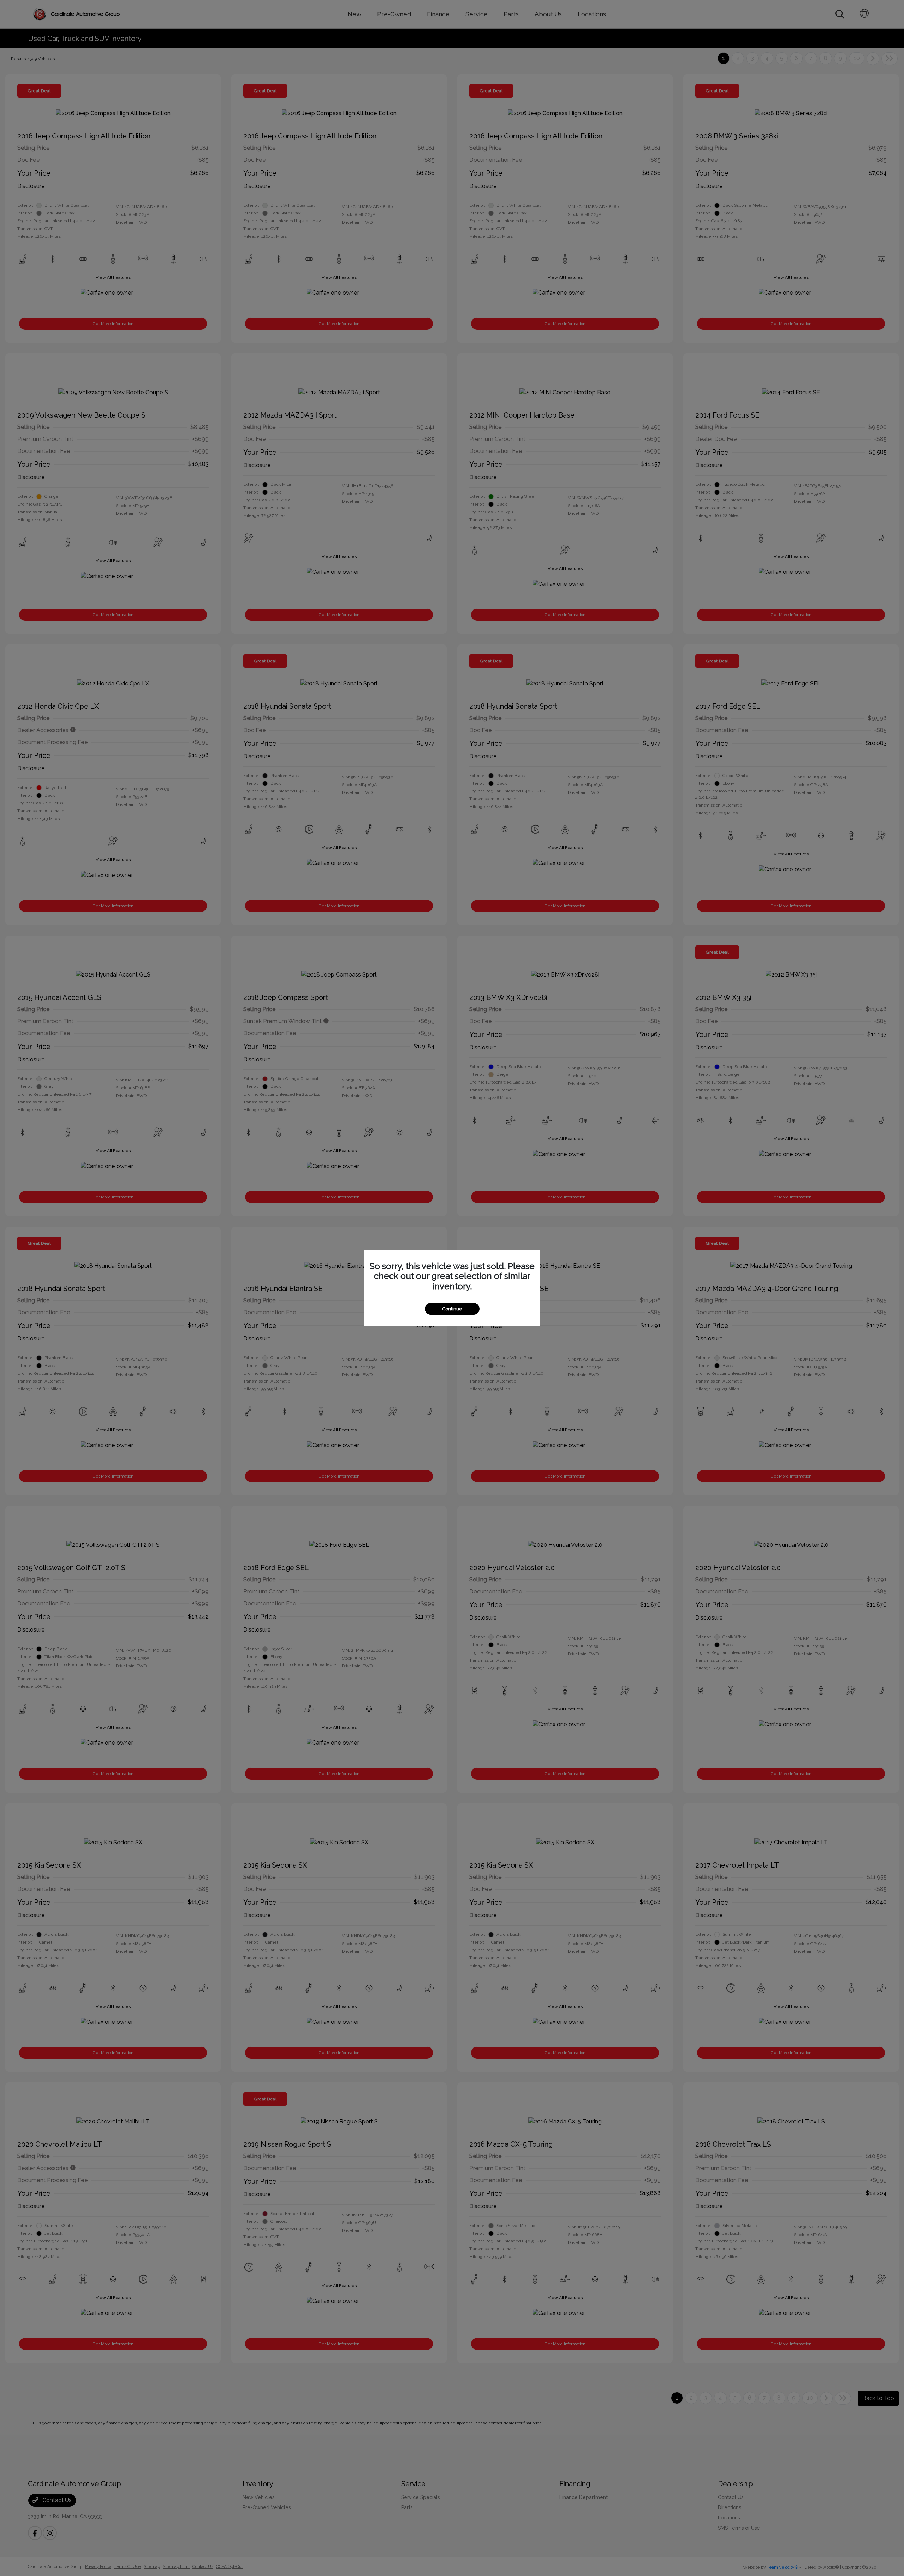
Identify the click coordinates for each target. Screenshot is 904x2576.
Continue (452, 1309)
